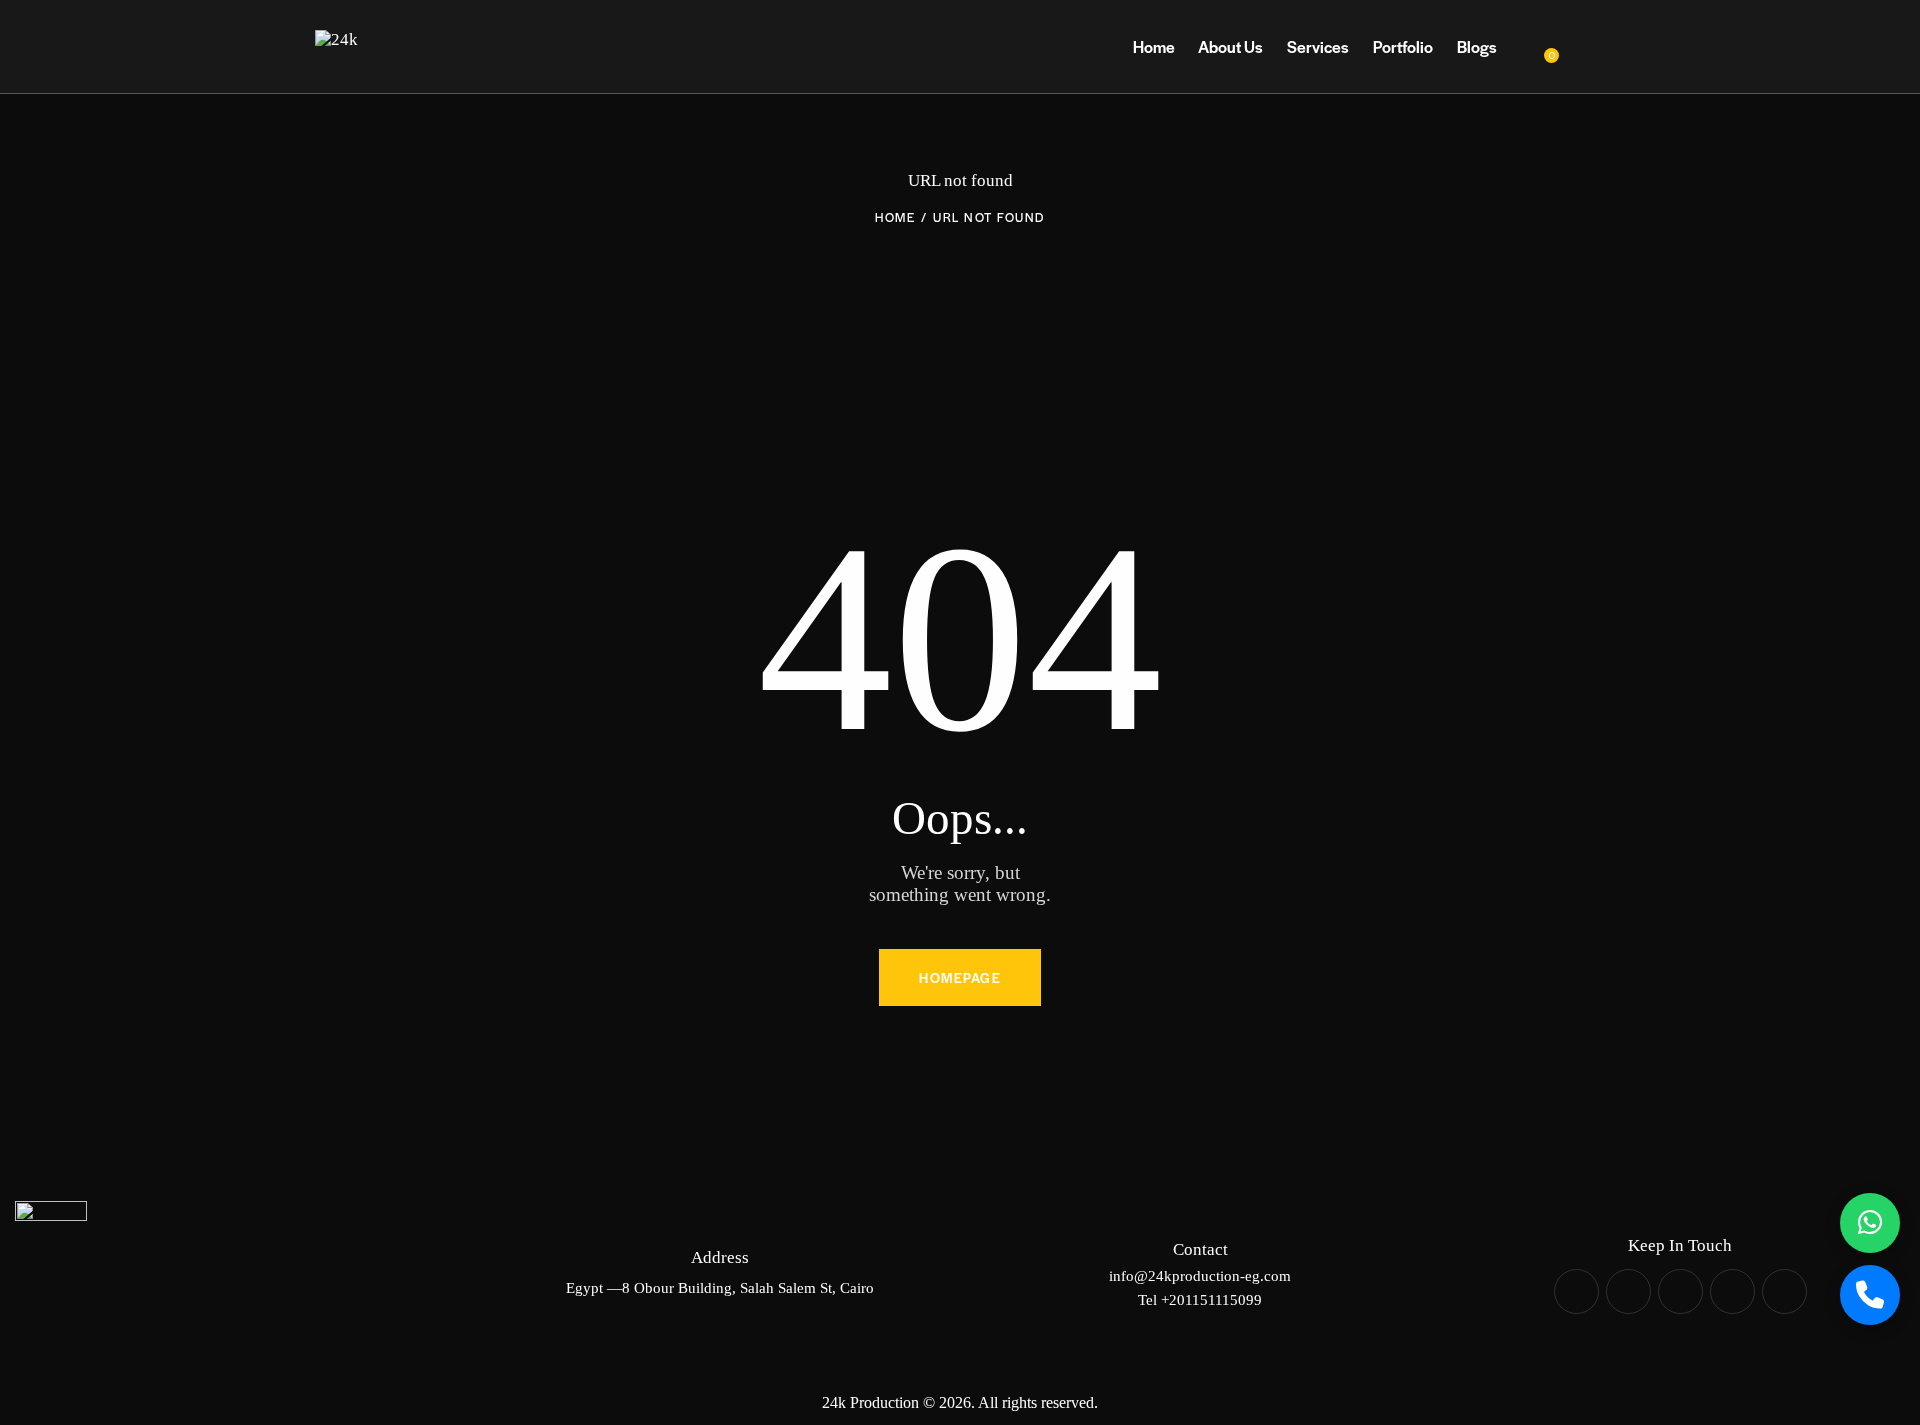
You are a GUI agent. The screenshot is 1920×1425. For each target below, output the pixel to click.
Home (895, 217)
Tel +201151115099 (1200, 1299)
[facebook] (1576, 1291)
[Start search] (1590, 47)
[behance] (1784, 1291)
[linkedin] (1680, 1291)
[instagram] (1628, 1291)
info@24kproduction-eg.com (1200, 1275)
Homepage (960, 977)
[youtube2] (1732, 1291)
